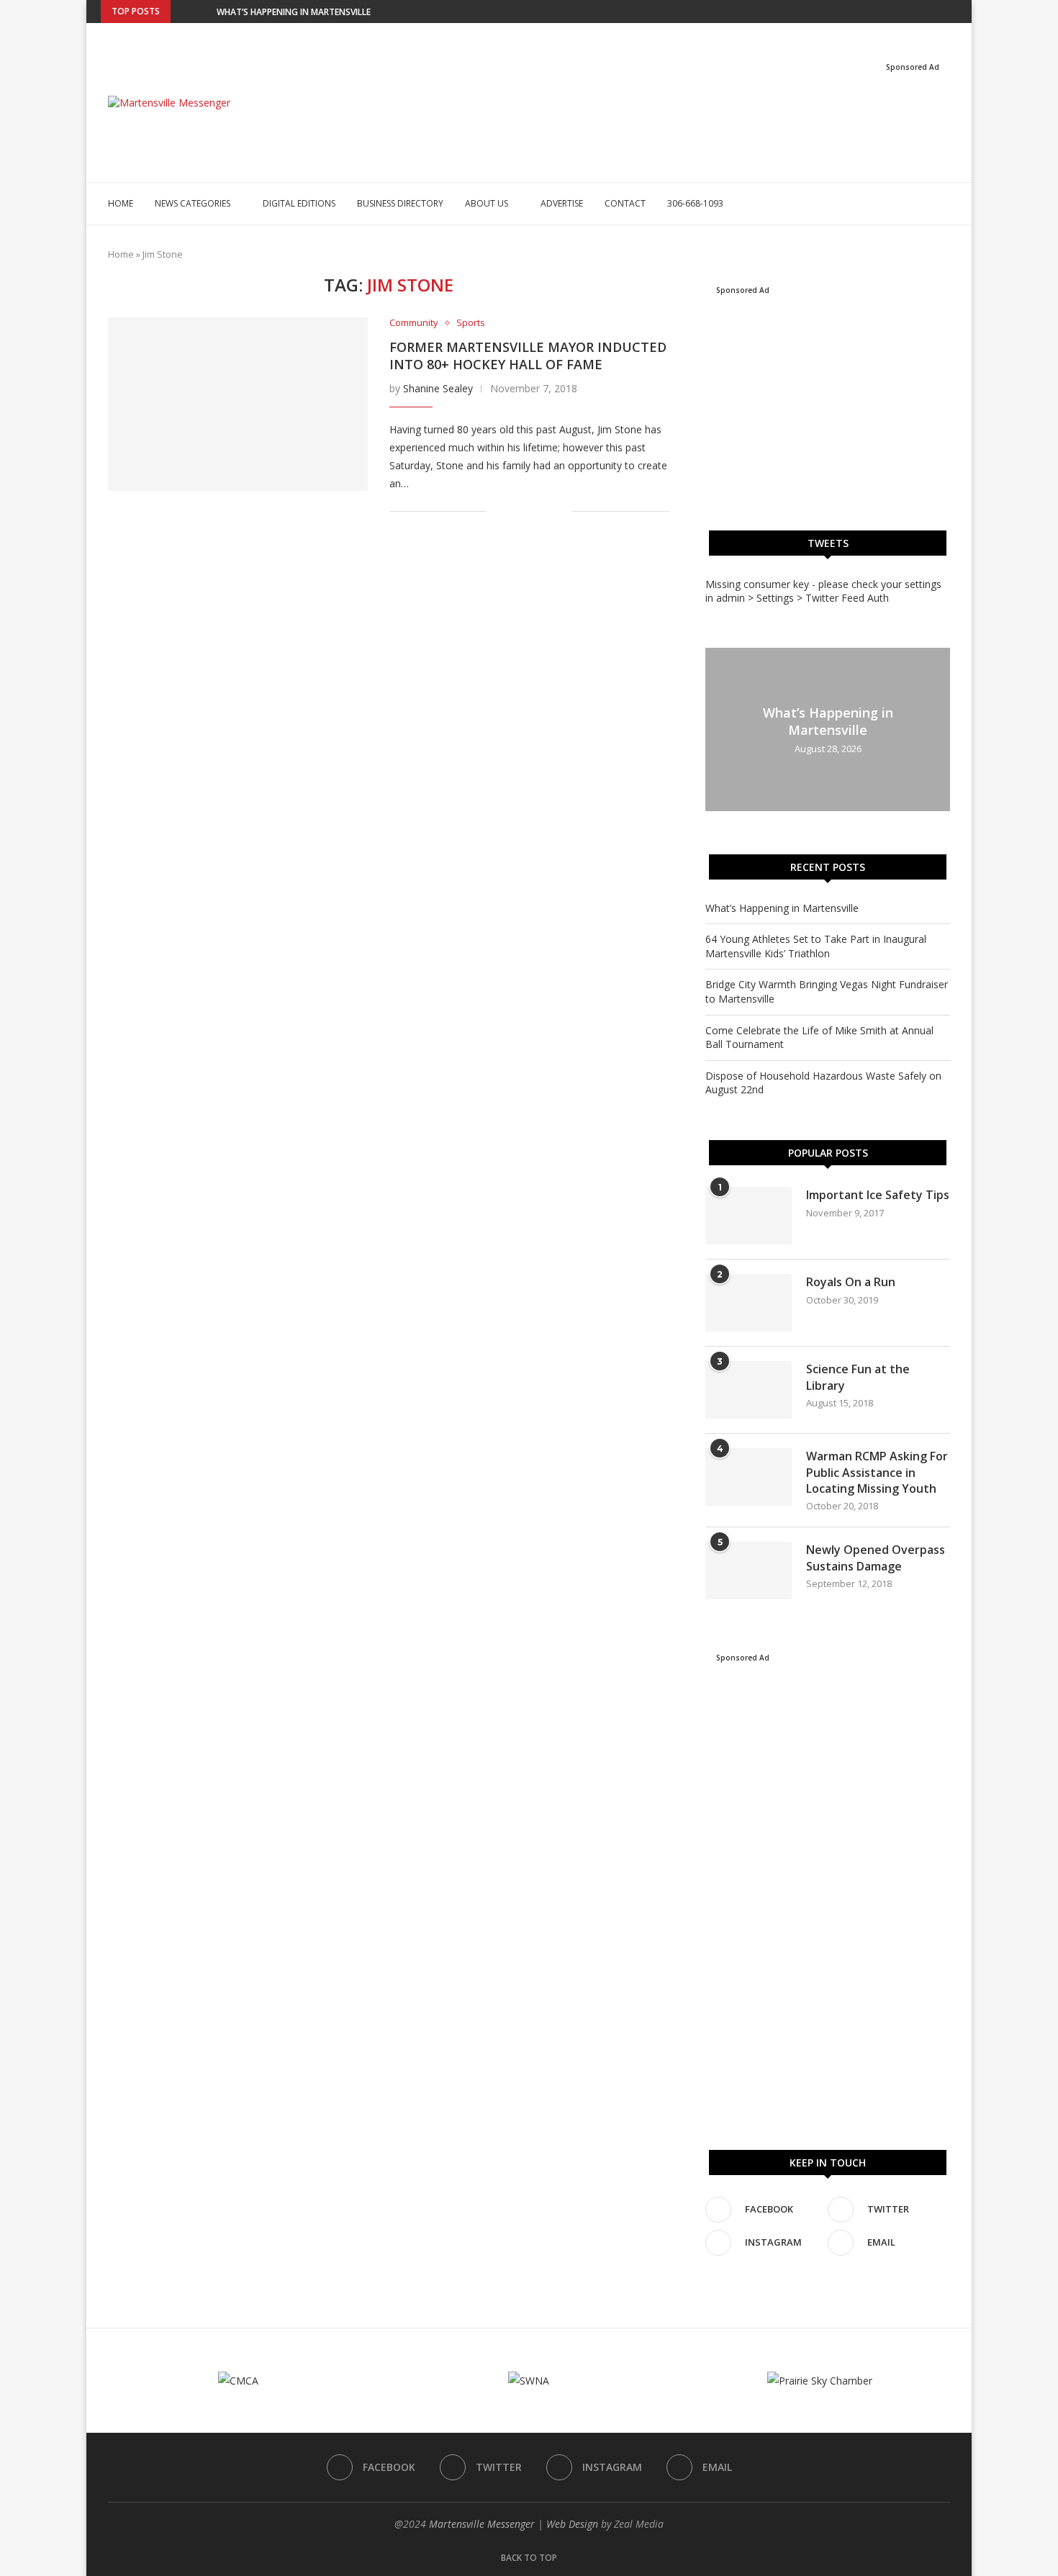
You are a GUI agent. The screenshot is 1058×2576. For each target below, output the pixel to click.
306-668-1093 (695, 203)
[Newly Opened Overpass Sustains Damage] (749, 1571)
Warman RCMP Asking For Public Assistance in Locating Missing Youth (877, 1472)
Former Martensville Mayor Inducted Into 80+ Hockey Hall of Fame (528, 356)
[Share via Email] (561, 511)
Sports (471, 323)
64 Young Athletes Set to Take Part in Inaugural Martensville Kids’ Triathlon (816, 946)
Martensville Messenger (482, 2524)
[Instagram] (937, 12)
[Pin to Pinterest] (546, 511)
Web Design (572, 2524)
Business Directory (400, 203)
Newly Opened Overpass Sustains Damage (876, 1558)
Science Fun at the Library (858, 1377)
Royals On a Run (851, 1282)
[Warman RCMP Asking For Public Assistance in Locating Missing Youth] (749, 1477)
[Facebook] (904, 12)
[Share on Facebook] (516, 511)
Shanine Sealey (438, 388)
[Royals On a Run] (749, 1303)
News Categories (193, 203)
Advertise (562, 203)
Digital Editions (299, 203)
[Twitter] (921, 12)
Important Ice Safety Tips (878, 1195)
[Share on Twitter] (531, 511)
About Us (487, 203)
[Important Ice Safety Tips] (749, 1216)
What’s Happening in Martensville (294, 12)
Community (414, 323)
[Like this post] (498, 511)
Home (121, 203)
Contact (625, 203)
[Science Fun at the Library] (749, 1390)
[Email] (954, 12)
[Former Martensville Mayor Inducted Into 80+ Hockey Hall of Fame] (238, 404)
